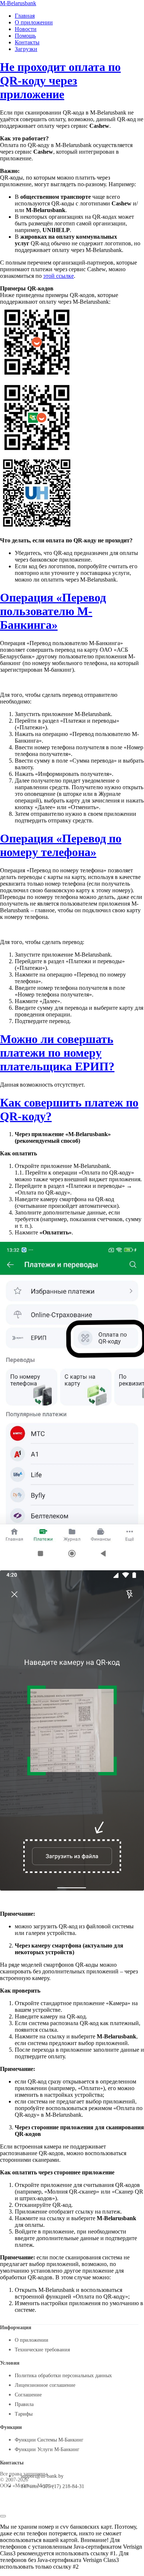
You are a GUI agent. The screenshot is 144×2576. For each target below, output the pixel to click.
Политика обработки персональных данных (63, 2376)
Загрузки (26, 49)
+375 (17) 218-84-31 (62, 2486)
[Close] (3, 2516)
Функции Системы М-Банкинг (49, 2440)
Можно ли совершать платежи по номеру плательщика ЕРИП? (57, 1053)
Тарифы (24, 2414)
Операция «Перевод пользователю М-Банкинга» (53, 611)
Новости (26, 29)
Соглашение (28, 2395)
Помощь (25, 36)
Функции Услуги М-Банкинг (47, 2449)
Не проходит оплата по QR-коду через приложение (60, 81)
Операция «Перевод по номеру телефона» (61, 845)
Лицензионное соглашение (45, 2385)
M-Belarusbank (18, 3)
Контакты (27, 42)
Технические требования (42, 2350)
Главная (25, 16)
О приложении (34, 22)
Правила (24, 2404)
